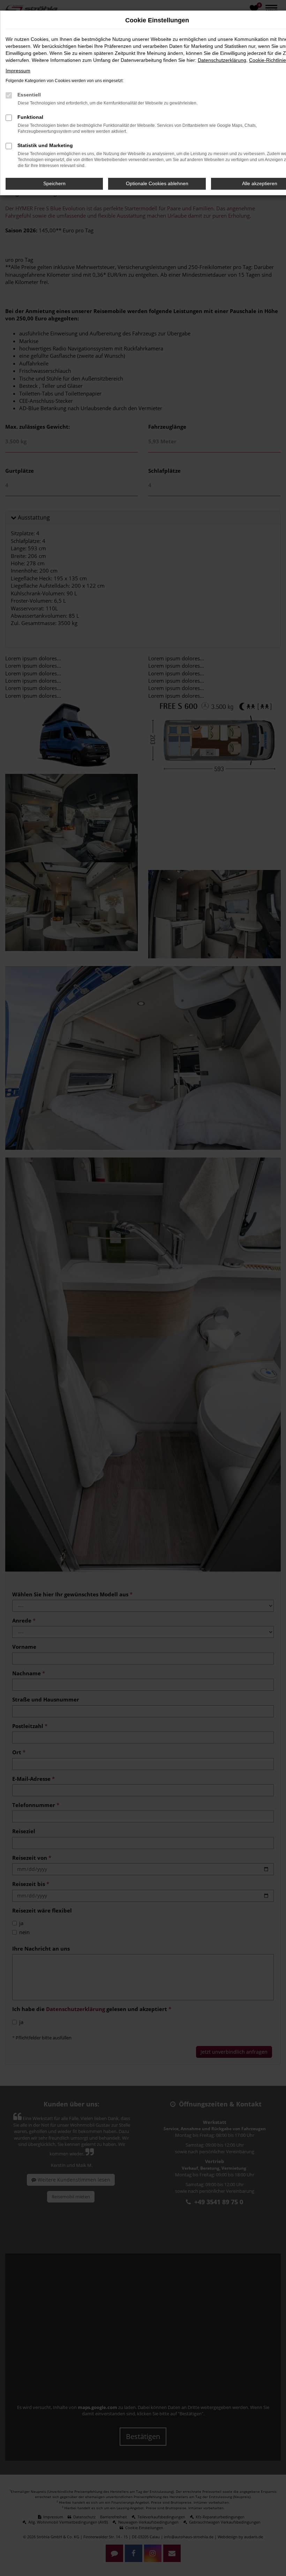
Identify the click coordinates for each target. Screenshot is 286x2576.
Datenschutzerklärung (222, 60)
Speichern (54, 183)
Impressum (18, 71)
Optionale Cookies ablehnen (157, 183)
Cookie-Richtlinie (268, 60)
